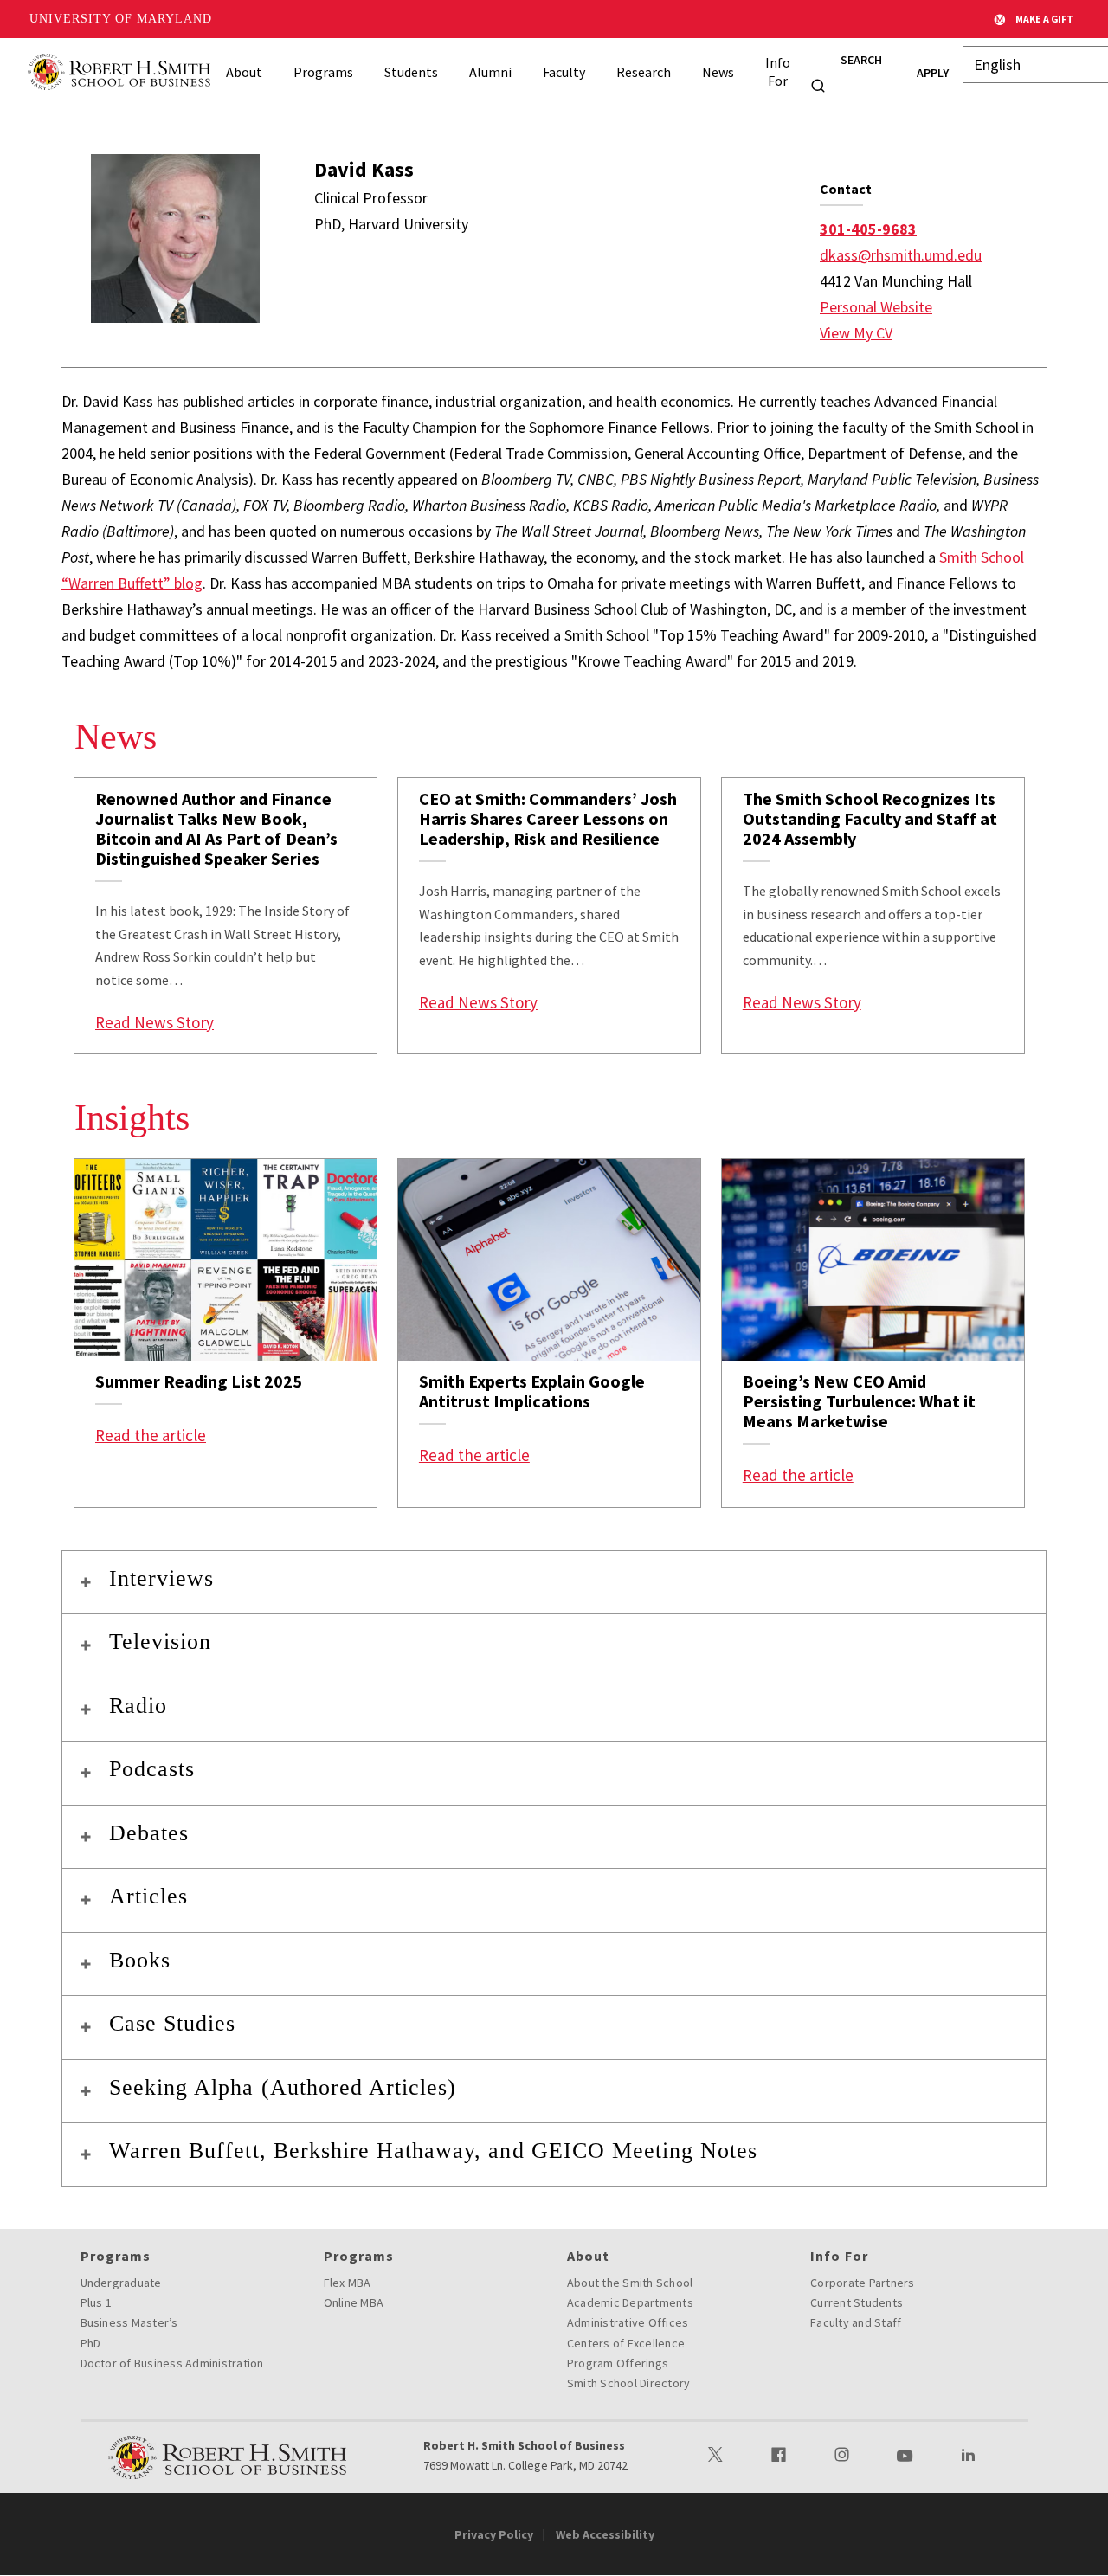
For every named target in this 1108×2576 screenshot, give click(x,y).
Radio (138, 1706)
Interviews (161, 1578)
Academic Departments (630, 2302)
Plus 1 (97, 2302)
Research (644, 72)
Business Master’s (129, 2322)
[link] (225, 916)
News (718, 72)
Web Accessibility (605, 2534)
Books (140, 1960)
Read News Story (155, 1022)
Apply (933, 73)
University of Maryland (121, 19)
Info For (778, 71)
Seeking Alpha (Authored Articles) (283, 2087)
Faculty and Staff (856, 2322)
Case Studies (172, 2023)
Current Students (857, 2302)
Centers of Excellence (626, 2343)
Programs (323, 72)
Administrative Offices (628, 2322)
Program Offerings (618, 2363)
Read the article (151, 1435)
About (244, 72)
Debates (149, 1833)
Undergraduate (121, 2283)
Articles (148, 1896)
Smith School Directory (629, 2383)
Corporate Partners (863, 2283)
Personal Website (876, 307)
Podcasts (152, 1769)
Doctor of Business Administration (172, 2363)
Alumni (490, 72)
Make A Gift (1044, 19)
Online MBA (354, 2302)
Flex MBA (348, 2283)
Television (160, 1642)
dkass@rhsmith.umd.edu (901, 255)
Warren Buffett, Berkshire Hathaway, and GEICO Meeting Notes (433, 2151)
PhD (91, 2343)
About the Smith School (630, 2283)
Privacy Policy (494, 2534)
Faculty (564, 72)
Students (411, 72)
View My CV (856, 333)
